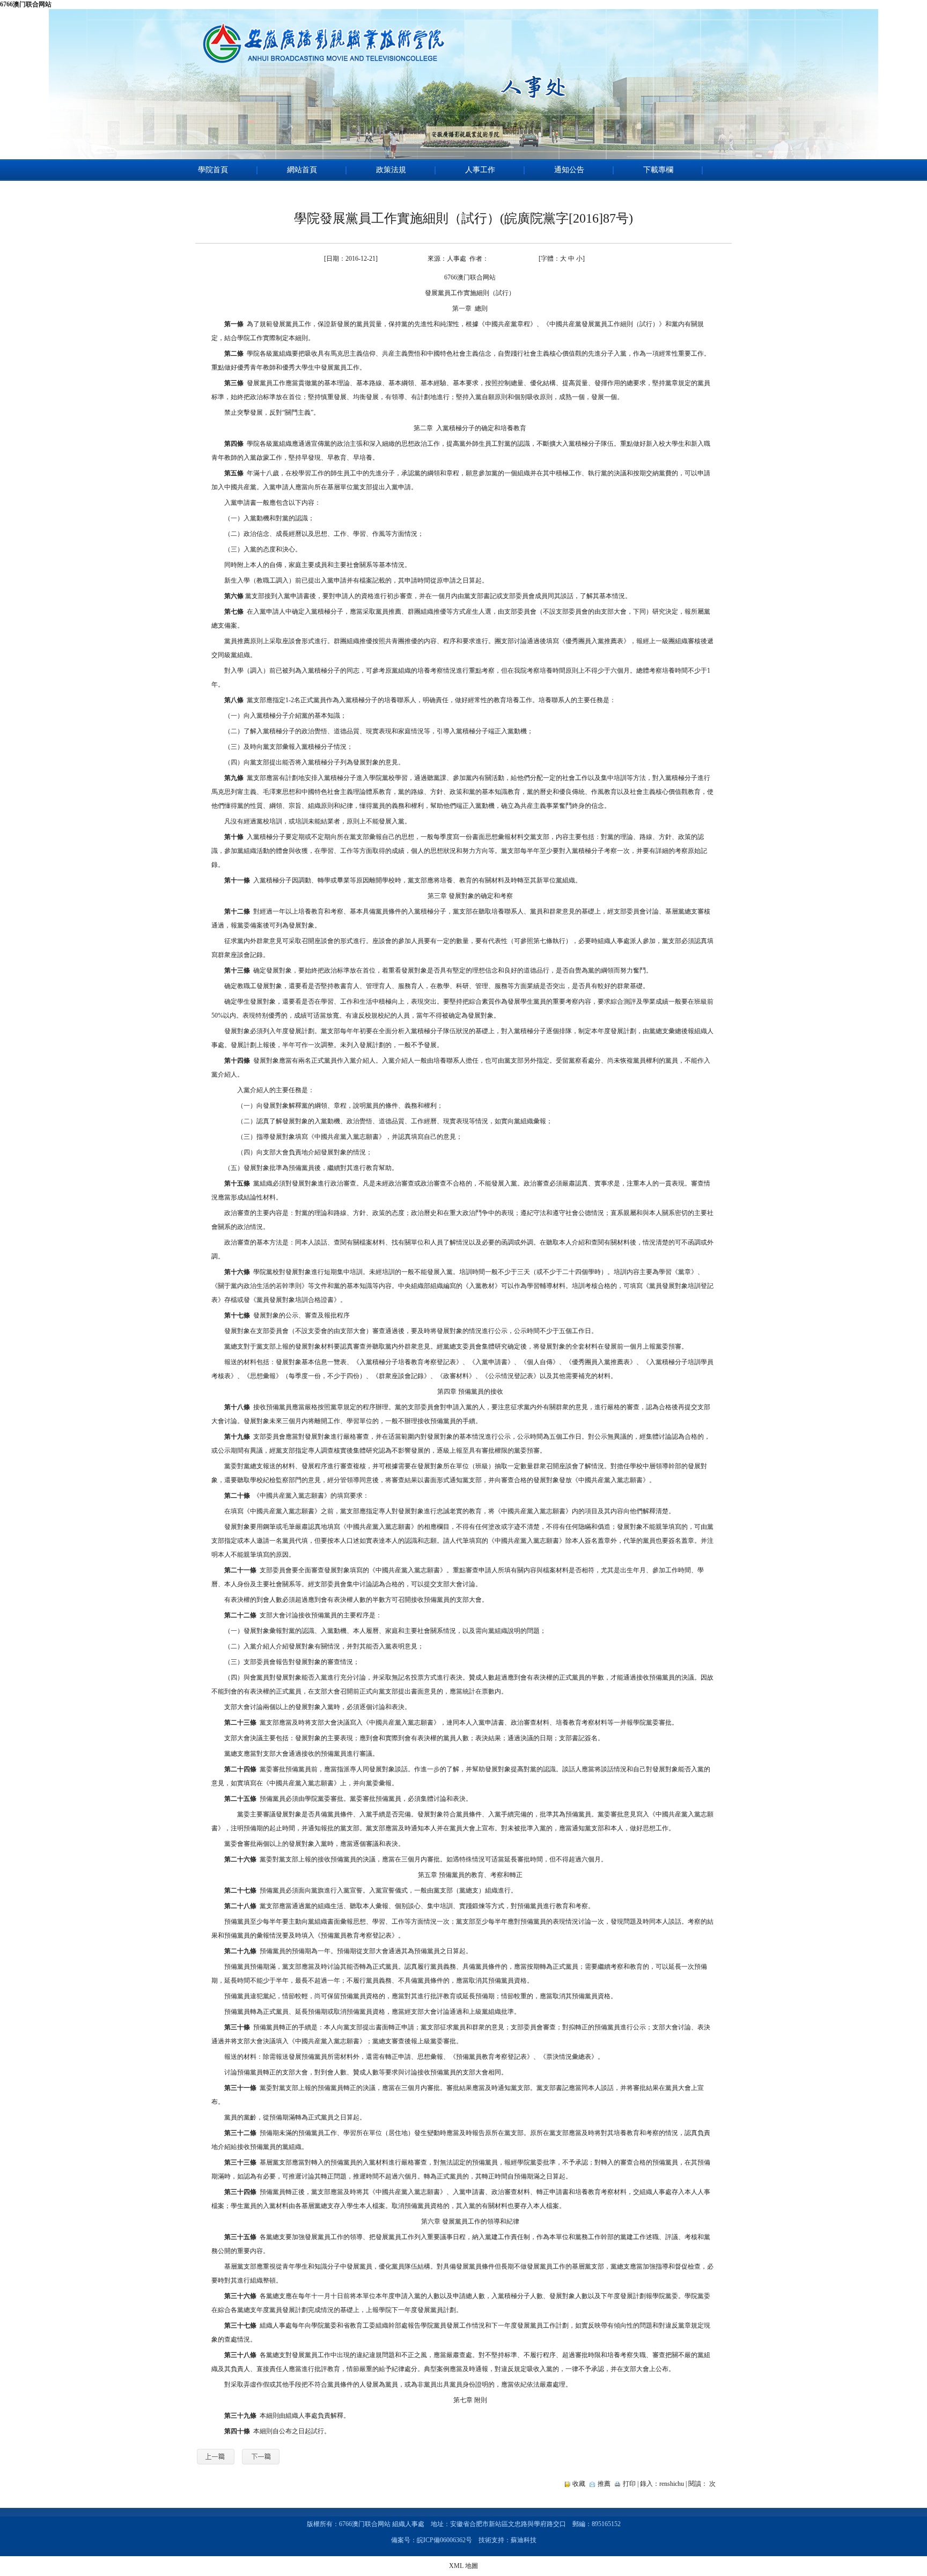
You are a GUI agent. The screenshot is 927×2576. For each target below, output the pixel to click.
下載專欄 (658, 170)
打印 (629, 2484)
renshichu (672, 2484)
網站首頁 (302, 170)
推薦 (604, 2484)
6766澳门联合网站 (26, 4)
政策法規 (391, 170)
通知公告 (569, 170)
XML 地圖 (464, 2566)
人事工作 (480, 170)
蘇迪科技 (524, 2540)
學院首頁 (213, 170)
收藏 (579, 2484)
